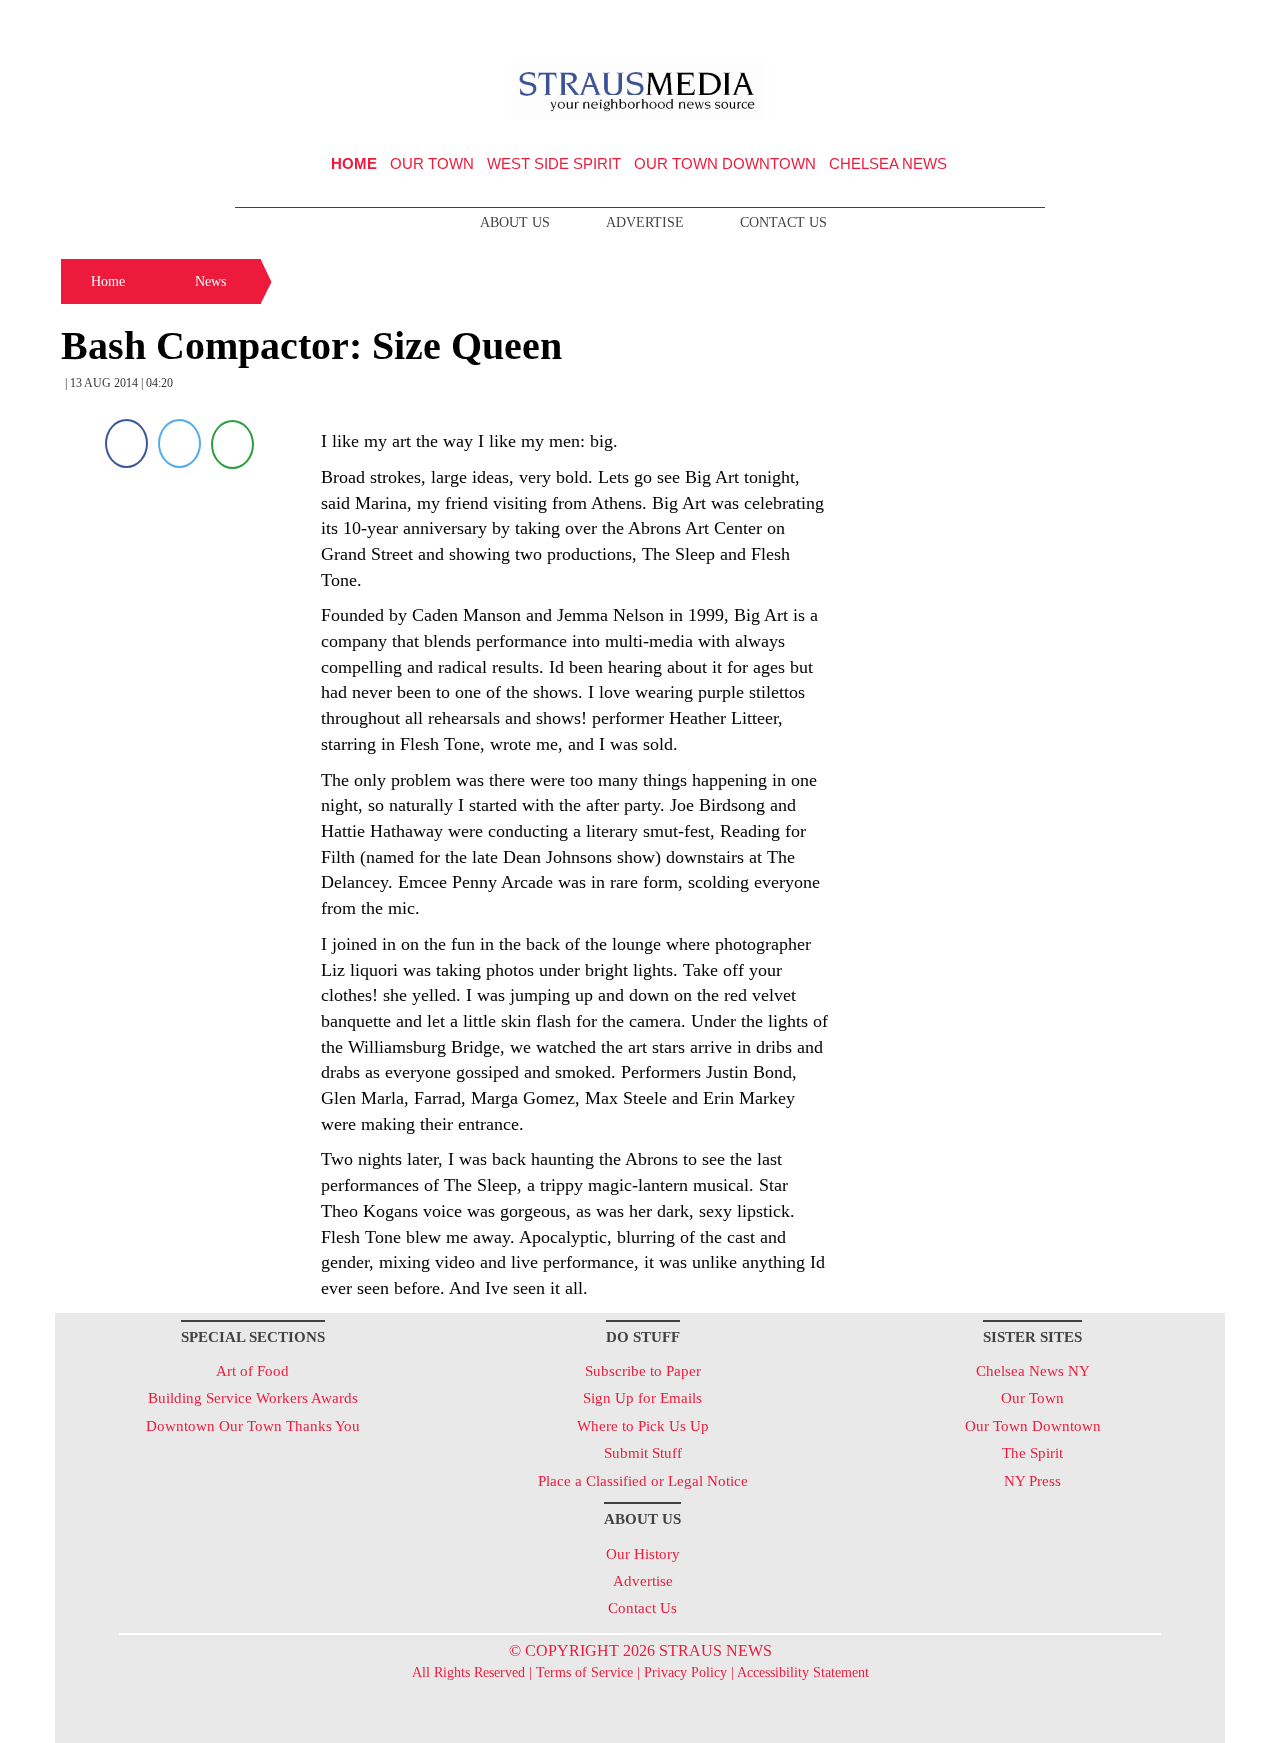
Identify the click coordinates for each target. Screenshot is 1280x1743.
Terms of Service (584, 1672)
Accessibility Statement (803, 1672)
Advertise (645, 222)
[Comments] (232, 443)
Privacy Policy (685, 1672)
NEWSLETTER (1053, 23)
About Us (515, 222)
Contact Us (783, 222)
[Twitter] (179, 443)
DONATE (1168, 23)
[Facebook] (126, 443)
